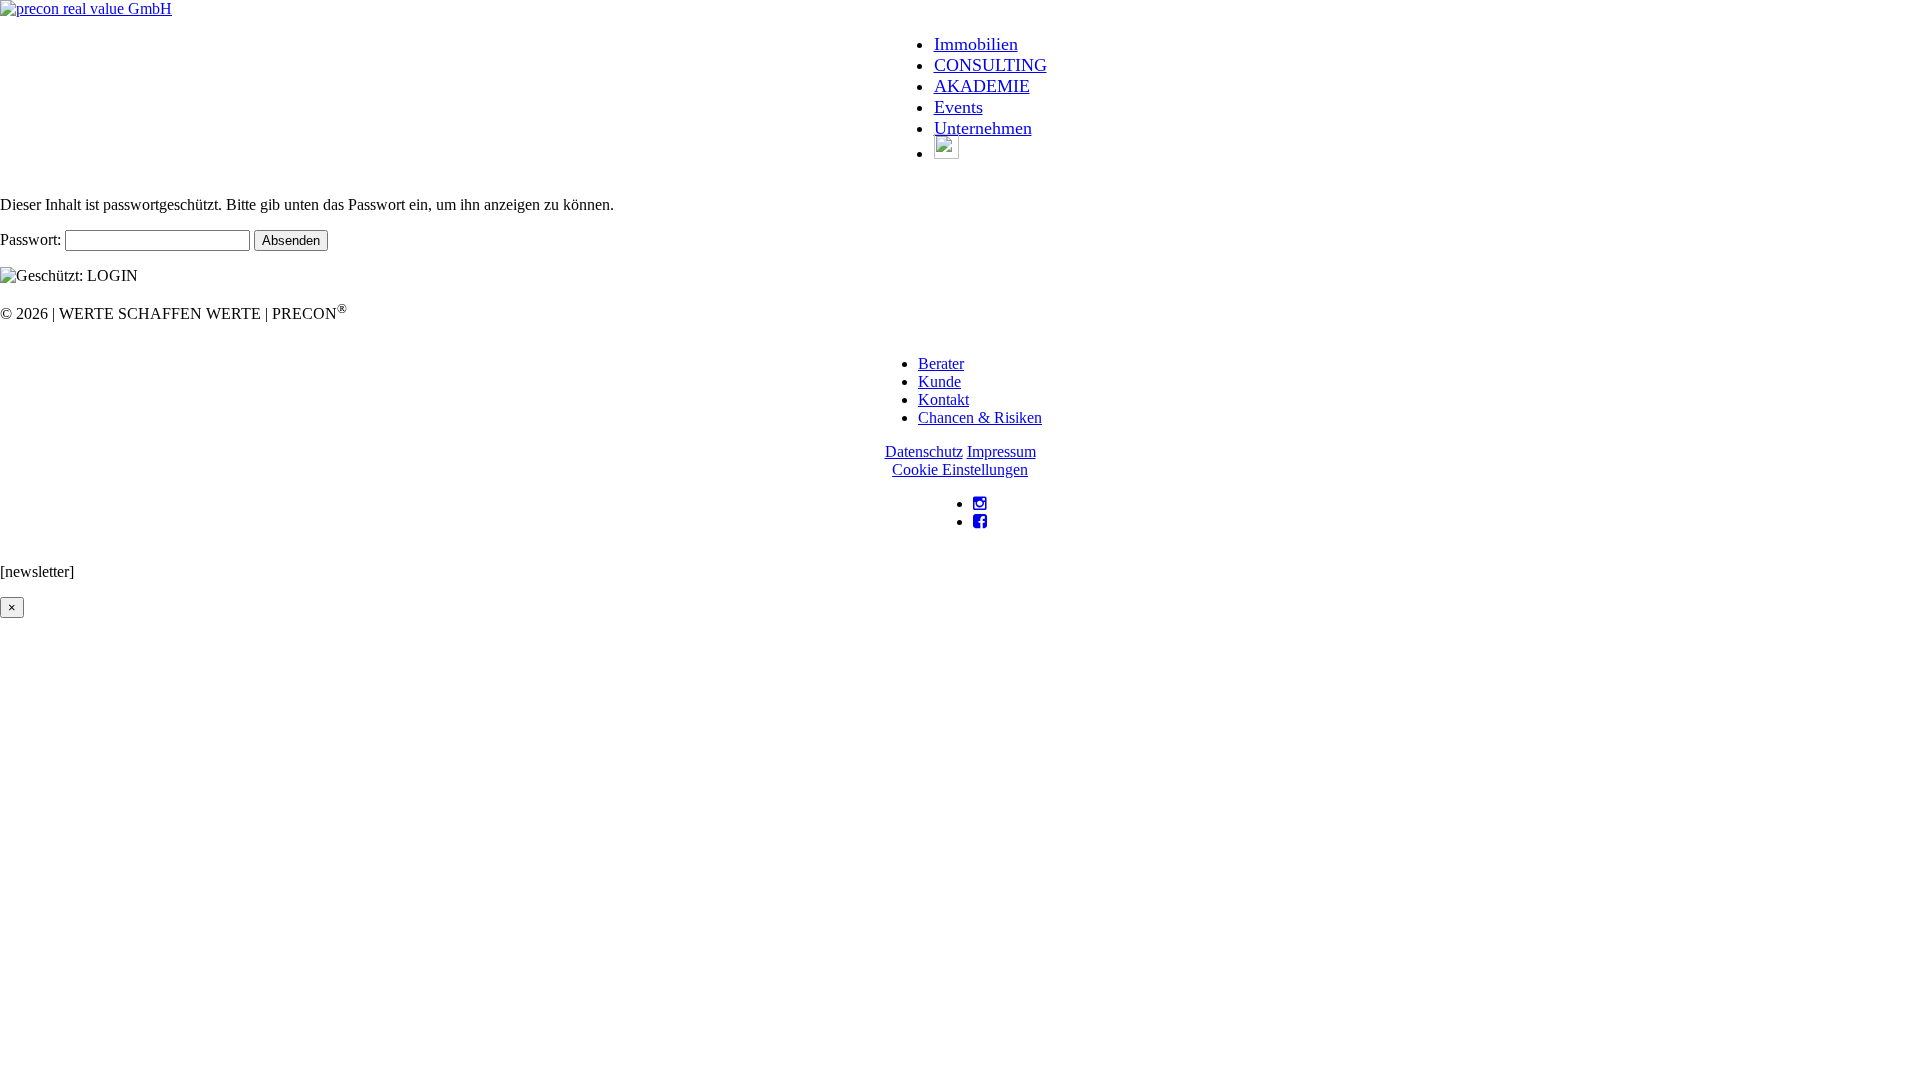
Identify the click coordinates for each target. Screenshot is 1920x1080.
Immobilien (976, 44)
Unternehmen (983, 128)
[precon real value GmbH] (86, 8)
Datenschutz (924, 451)
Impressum (1001, 451)
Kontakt (943, 399)
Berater (941, 363)
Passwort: (32, 239)
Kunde (939, 381)
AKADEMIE (982, 86)
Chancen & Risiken (980, 417)
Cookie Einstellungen (960, 469)
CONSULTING (990, 65)
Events (958, 107)
